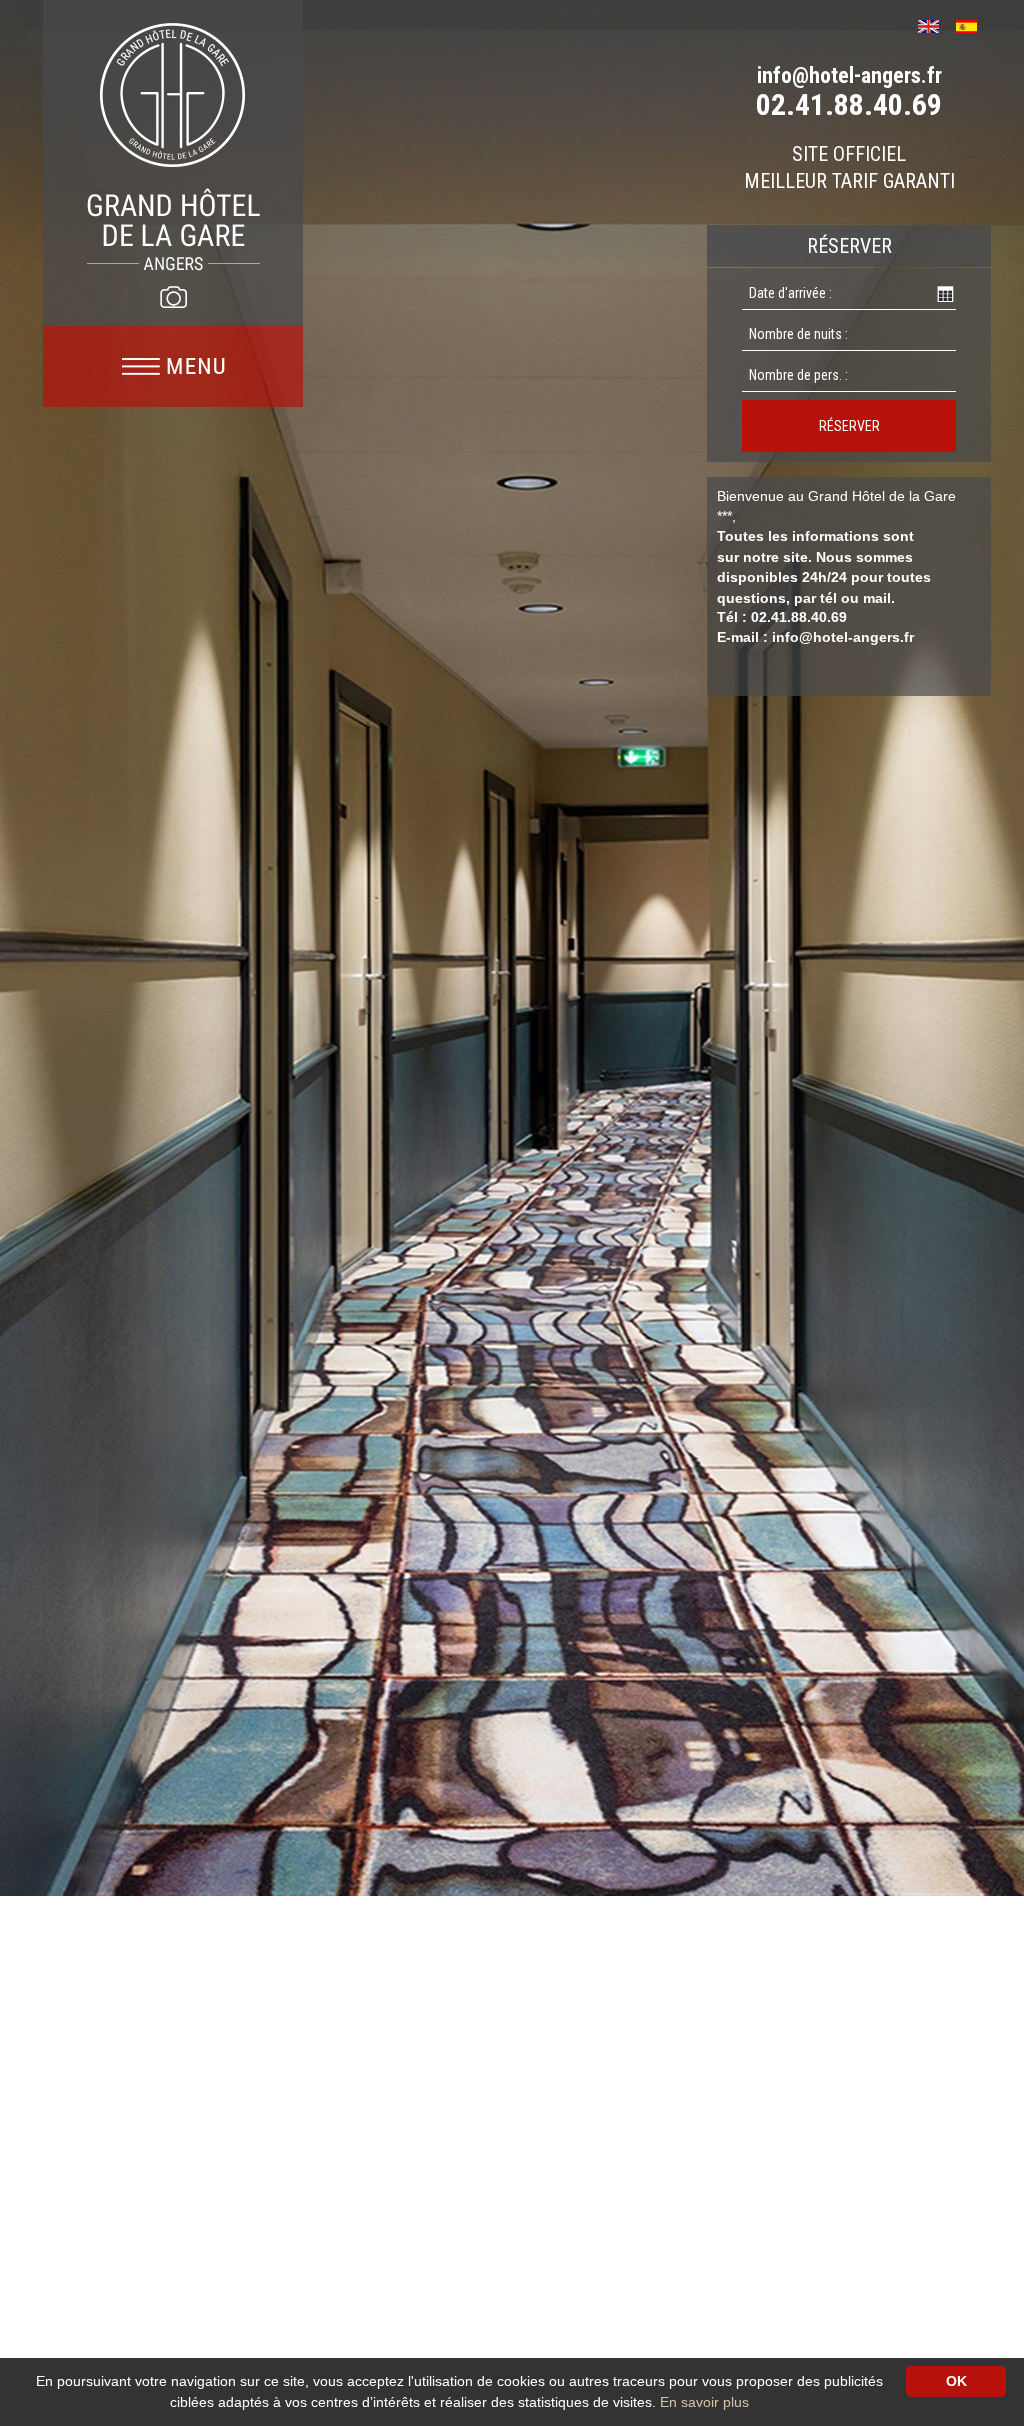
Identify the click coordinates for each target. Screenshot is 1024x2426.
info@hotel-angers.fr (849, 75)
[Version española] (973, 24)
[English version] (935, 24)
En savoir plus (704, 2402)
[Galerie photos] (173, 297)
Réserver (849, 426)
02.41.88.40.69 (849, 104)
